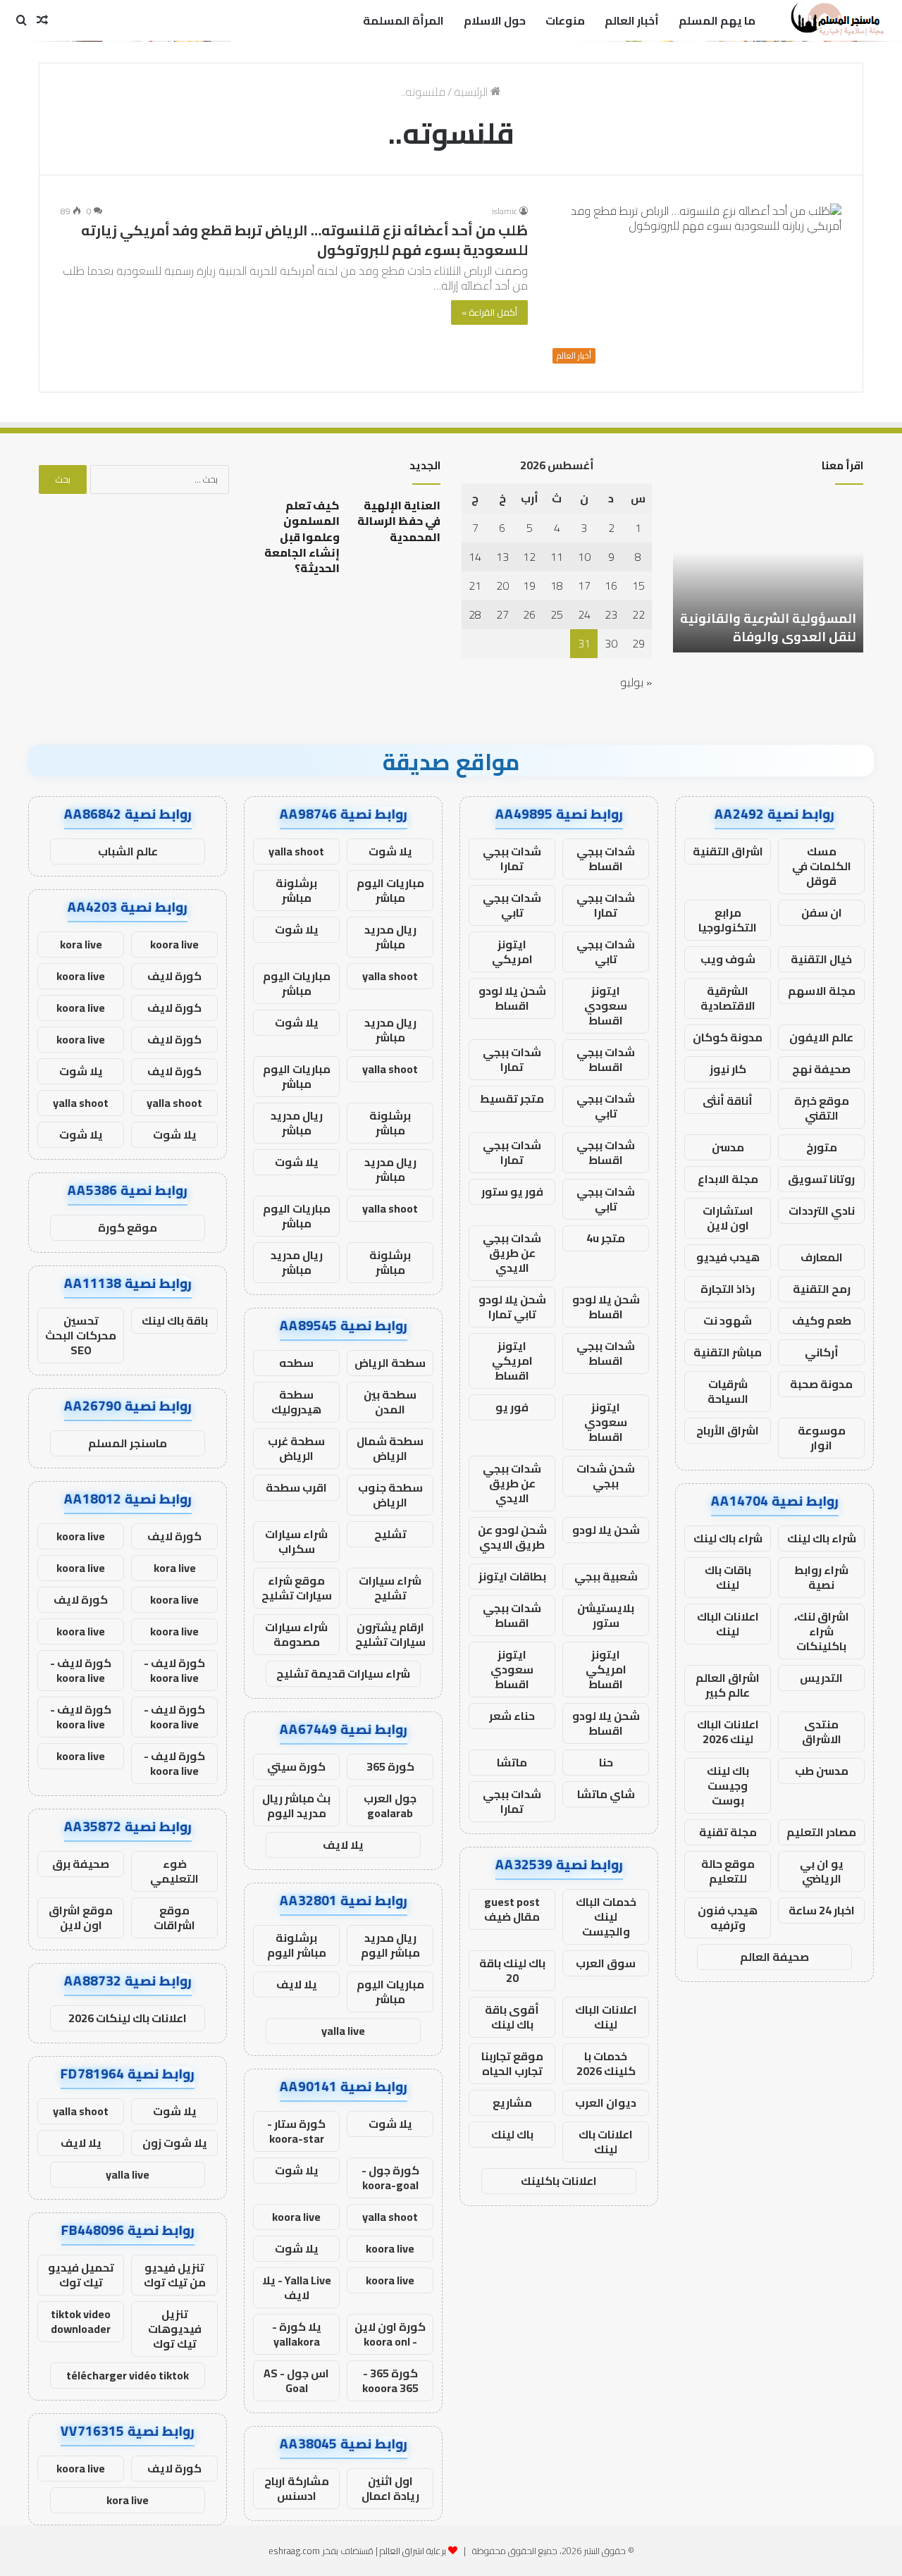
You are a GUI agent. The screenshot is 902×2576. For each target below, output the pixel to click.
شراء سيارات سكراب (296, 1541)
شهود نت (728, 1320)
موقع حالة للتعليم (728, 1871)
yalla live (343, 2031)
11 (557, 557)
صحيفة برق (81, 1864)
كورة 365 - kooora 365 (390, 2380)
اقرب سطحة (296, 1487)
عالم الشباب (128, 851)
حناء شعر (512, 1716)
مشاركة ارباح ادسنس (297, 2488)
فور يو (512, 1407)
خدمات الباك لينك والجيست (606, 1916)
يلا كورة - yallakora (297, 2334)
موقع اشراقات (174, 1918)
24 (584, 614)
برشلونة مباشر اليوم (297, 1945)
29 (638, 643)
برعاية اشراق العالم (413, 2551)
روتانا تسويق (821, 1179)
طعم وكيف (822, 1320)
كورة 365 (390, 1766)
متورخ (822, 1147)
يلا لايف (343, 1845)
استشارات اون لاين (728, 1218)
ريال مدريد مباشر (390, 937)
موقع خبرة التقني (822, 1108)
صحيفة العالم (774, 1957)
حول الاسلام (495, 20)
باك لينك (512, 2134)
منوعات (565, 20)
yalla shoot (296, 851)
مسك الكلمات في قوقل (822, 866)
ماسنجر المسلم (128, 1443)
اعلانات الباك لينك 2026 (728, 1732)
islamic (505, 211)
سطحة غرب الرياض (296, 1448)
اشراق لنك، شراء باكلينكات (822, 1631)
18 (557, 586)
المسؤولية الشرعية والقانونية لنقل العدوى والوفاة (768, 627)
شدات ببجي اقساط (606, 859)
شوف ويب (728, 959)
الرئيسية (472, 92)
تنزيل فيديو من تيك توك (175, 2275)
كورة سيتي (296, 1766)
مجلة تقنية (728, 1832)
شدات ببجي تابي (512, 905)
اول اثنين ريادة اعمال (390, 2488)
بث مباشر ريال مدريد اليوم (296, 1806)
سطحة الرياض (390, 1363)
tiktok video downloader (81, 2321)
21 (475, 586)
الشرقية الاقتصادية (728, 998)
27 (502, 614)
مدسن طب (822, 1771)
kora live (81, 944)
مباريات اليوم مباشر (390, 890)
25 (557, 614)
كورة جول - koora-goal (390, 2178)
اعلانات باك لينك (606, 2142)
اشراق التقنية (728, 851)
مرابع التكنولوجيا (728, 920)
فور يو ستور (512, 1191)
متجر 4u (606, 1238)
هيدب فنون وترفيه (728, 1918)
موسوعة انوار (822, 1438)
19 (529, 586)
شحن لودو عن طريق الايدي (512, 1537)
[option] (768, 575)
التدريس (821, 1678)
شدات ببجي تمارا (512, 859)
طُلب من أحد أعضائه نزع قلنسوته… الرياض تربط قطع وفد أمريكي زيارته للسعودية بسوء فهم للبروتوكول (304, 240)
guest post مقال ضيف (512, 1909)
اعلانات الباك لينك (728, 1624)
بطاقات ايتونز (512, 1576)
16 (611, 586)
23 (611, 614)
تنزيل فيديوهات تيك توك (175, 2329)
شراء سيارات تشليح (390, 1588)
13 (502, 557)
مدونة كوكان (728, 1037)
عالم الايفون (821, 1037)
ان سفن (822, 912)
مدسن (728, 1147)
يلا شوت (390, 851)
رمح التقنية (822, 1289)
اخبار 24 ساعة (822, 1910)
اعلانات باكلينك (559, 2181)
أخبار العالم (632, 20)
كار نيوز (728, 1069)
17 (584, 586)
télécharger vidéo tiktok (128, 2375)
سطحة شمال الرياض (390, 1448)
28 (475, 614)
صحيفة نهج (821, 1069)
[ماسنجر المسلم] (835, 20)
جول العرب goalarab (390, 1806)
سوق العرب (606, 1963)
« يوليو (636, 682)
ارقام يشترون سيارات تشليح (390, 1634)
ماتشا (512, 1762)
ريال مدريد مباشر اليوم (390, 1945)
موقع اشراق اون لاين (81, 1918)
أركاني (822, 1352)
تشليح (390, 1534)
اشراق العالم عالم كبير (728, 1685)
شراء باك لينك (822, 1538)
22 (638, 614)
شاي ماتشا (606, 1794)
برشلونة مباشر (296, 890)
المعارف (822, 1257)
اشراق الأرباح (728, 1430)
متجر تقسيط (512, 1098)
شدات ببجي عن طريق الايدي (512, 1253)
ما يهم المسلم (717, 20)
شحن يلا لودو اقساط (512, 998)
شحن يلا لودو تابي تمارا (512, 1307)
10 (584, 557)
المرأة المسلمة (403, 20)
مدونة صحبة (821, 1384)
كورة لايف (174, 976)
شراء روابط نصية (821, 1577)
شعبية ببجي (606, 1576)
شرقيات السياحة (728, 1391)
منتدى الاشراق (822, 1732)
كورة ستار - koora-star (296, 2131)
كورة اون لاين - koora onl (390, 2334)
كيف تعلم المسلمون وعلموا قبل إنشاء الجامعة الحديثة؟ (302, 537)
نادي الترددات (822, 1210)
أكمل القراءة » (489, 312)
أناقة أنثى (728, 1101)
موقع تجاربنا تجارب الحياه (512, 2063)
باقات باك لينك (728, 1577)
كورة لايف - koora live (174, 1670)
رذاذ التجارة (728, 1289)
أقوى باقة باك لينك (512, 2017)
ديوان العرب (606, 2103)
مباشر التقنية (728, 1352)
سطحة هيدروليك (296, 1402)
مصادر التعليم (821, 1832)
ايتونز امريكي (512, 952)
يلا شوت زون (175, 2143)
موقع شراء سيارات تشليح (297, 1588)
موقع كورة (128, 1227)
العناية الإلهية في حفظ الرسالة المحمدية (399, 521)
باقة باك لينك (175, 1320)
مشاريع (512, 2103)
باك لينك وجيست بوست (728, 1785)
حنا (606, 1762)
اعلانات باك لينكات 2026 (128, 2018)
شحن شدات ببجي (606, 1476)
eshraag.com (294, 2551)
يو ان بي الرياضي (822, 1871)
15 (638, 586)
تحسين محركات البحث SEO (81, 1335)
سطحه (296, 1363)
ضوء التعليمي (174, 1871)
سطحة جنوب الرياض (390, 1495)
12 (529, 557)
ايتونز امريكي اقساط (512, 1361)
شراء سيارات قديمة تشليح (343, 1673)
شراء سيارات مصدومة (296, 1634)
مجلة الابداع (728, 1179)
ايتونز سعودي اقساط (606, 1005)
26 (529, 614)
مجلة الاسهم (822, 991)
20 (502, 586)
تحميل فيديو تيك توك (81, 2275)
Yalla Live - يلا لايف (297, 2287)
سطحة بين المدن (390, 1402)
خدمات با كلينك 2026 (606, 2063)
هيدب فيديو (728, 1257)
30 (611, 643)
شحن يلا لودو (606, 1530)
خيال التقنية (821, 959)
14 (475, 557)
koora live (296, 2217)
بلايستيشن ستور (606, 1615)
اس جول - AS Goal (296, 2380)
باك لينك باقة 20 (512, 1970)
